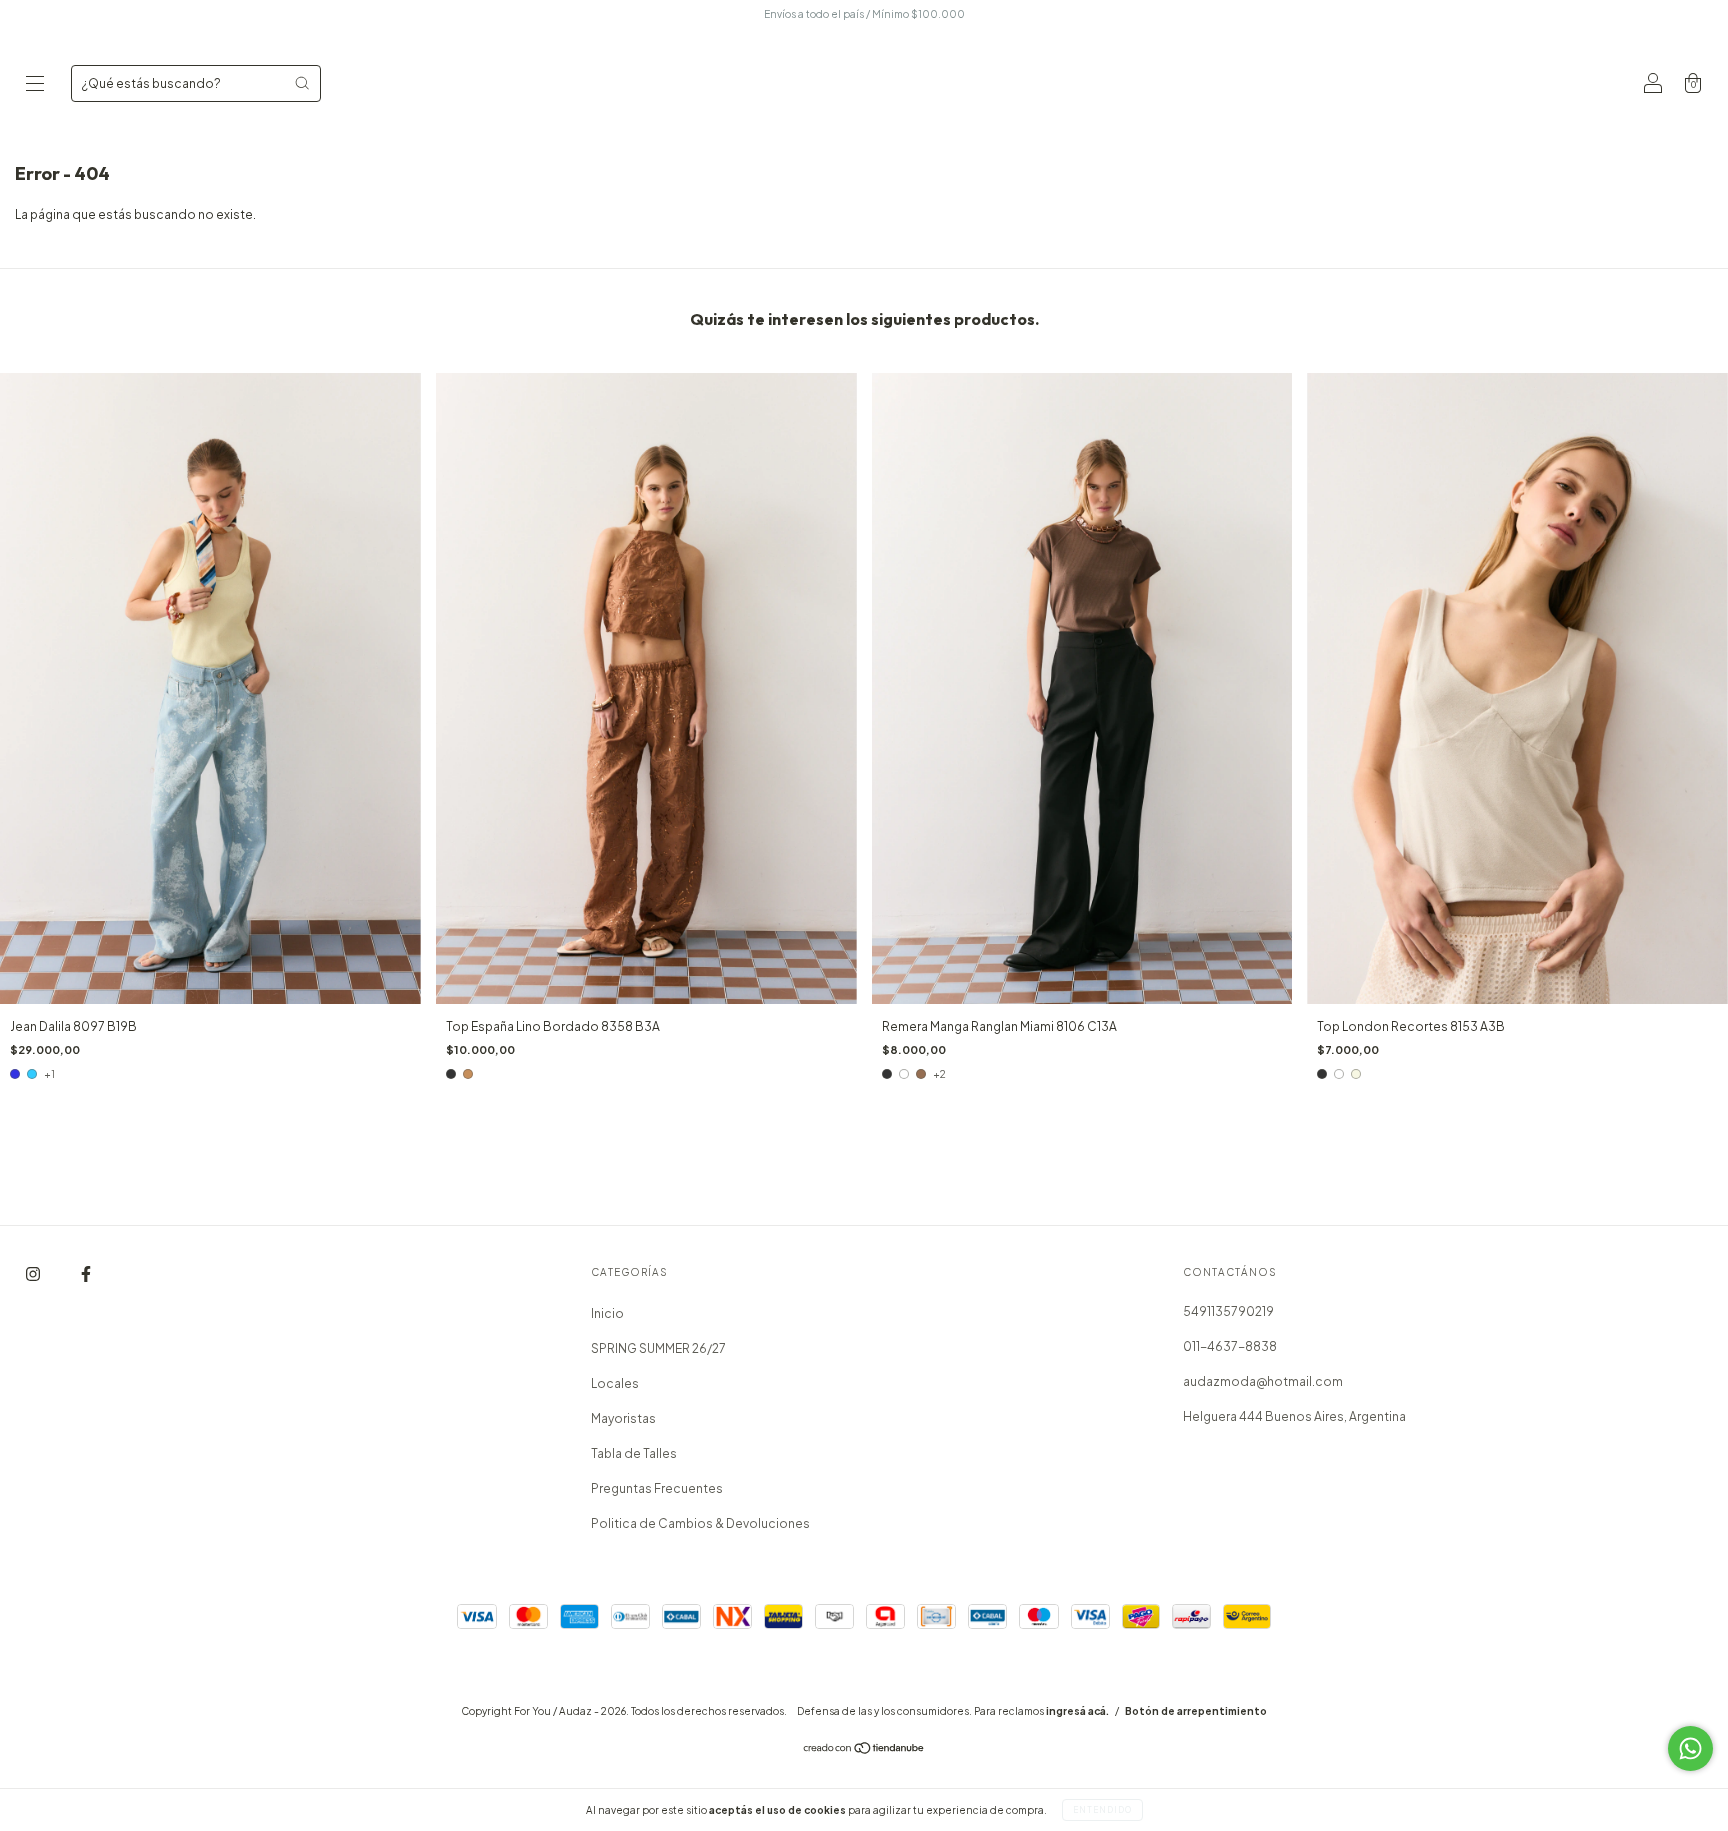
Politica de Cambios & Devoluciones (700, 1523)
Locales (615, 1383)
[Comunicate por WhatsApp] (1690, 1748)
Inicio (607, 1313)
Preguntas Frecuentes (657, 1488)
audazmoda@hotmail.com (1263, 1381)
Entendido (1102, 1810)
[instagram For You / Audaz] (34, 1274)
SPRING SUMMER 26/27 (658, 1348)
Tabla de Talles (634, 1453)
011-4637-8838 (1230, 1346)
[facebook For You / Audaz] (86, 1274)
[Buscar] (302, 83)
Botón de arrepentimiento (1196, 1711)
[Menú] (35, 85)
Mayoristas (623, 1418)
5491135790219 (1228, 1311)
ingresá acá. (1077, 1711)
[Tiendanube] (864, 1750)
